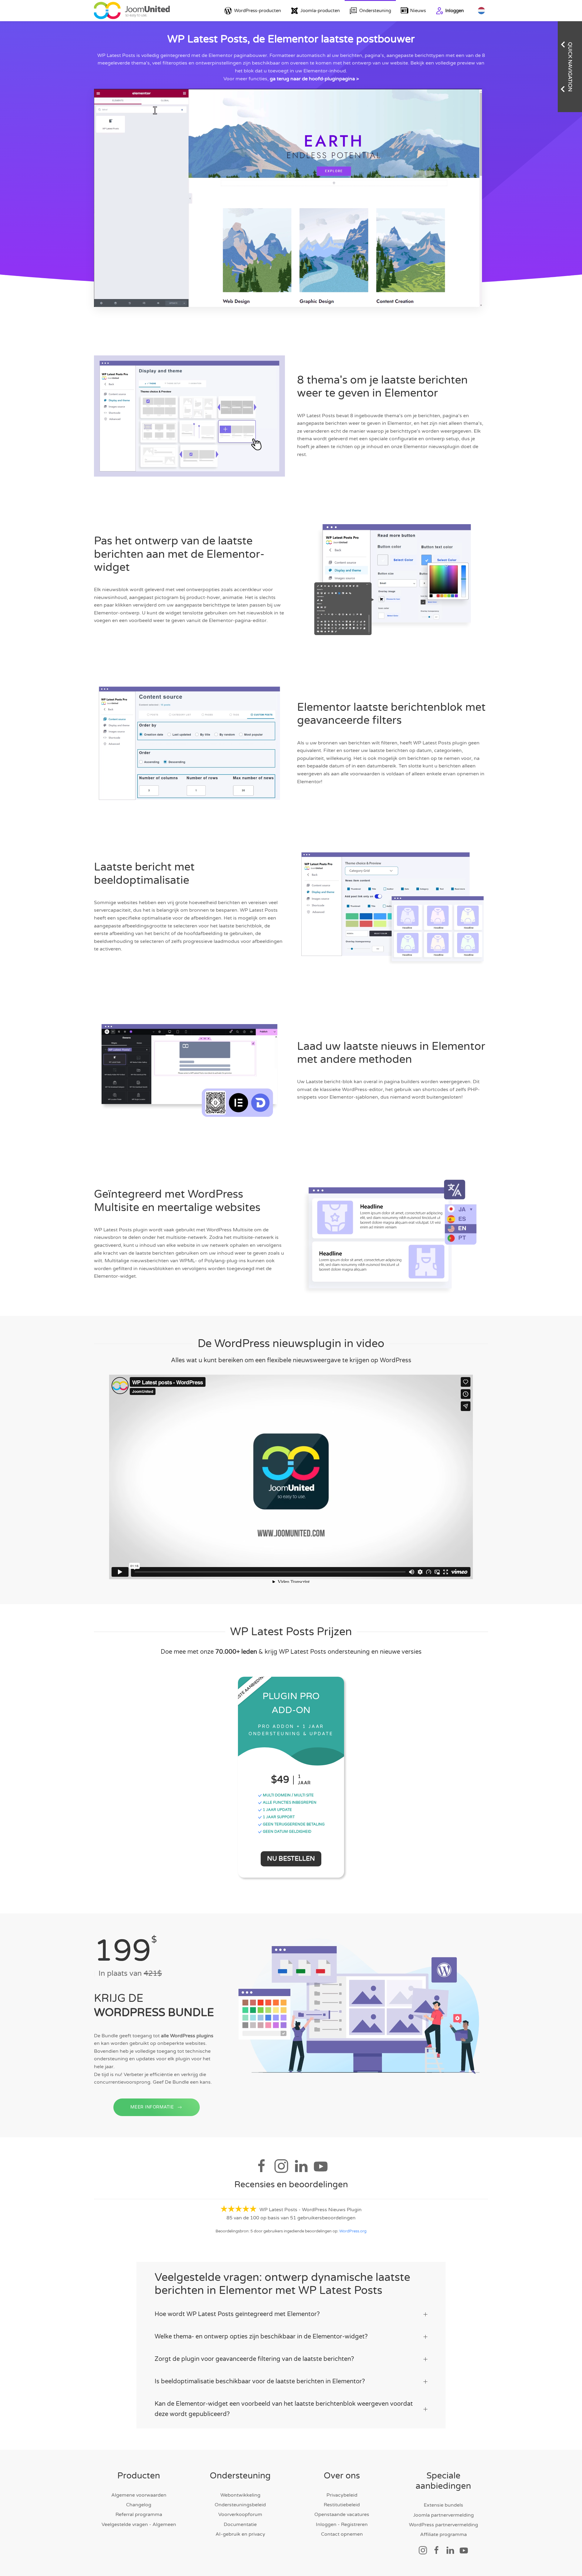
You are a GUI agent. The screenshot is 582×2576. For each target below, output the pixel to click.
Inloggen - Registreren (342, 2524)
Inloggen (455, 11)
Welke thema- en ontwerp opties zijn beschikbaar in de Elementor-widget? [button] (261, 2337)
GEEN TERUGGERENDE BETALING (293, 1824)
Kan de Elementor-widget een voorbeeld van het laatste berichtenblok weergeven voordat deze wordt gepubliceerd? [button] (284, 2409)
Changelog (139, 2505)
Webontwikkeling (240, 2495)
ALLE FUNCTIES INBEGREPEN (289, 1802)
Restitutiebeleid (342, 2505)
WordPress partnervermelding (443, 2525)
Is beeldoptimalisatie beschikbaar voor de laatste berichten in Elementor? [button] (260, 2381)
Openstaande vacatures (342, 2514)
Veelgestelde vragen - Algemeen (139, 2524)
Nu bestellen (291, 1859)
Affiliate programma (443, 2534)
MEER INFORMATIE (152, 2107)
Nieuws (418, 11)
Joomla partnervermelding (443, 2515)
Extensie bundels (443, 2505)
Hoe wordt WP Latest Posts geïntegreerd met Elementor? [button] (237, 2314)
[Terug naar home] (132, 11)
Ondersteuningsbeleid (240, 2505)
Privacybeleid (342, 2495)
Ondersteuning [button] (375, 11)
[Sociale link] (423, 2550)
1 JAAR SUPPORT (278, 1817)
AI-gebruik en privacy (240, 2534)
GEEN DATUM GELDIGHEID (287, 1832)
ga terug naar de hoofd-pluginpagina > (314, 79)
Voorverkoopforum (240, 2514)
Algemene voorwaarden (139, 2495)
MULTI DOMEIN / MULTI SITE (288, 1795)
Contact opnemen (342, 2534)
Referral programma (139, 2514)
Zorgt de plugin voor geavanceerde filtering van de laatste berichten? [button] (254, 2359)
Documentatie (240, 2524)
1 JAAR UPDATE (277, 1810)
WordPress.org (353, 2231)
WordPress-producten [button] (258, 11)
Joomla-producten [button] (320, 11)
